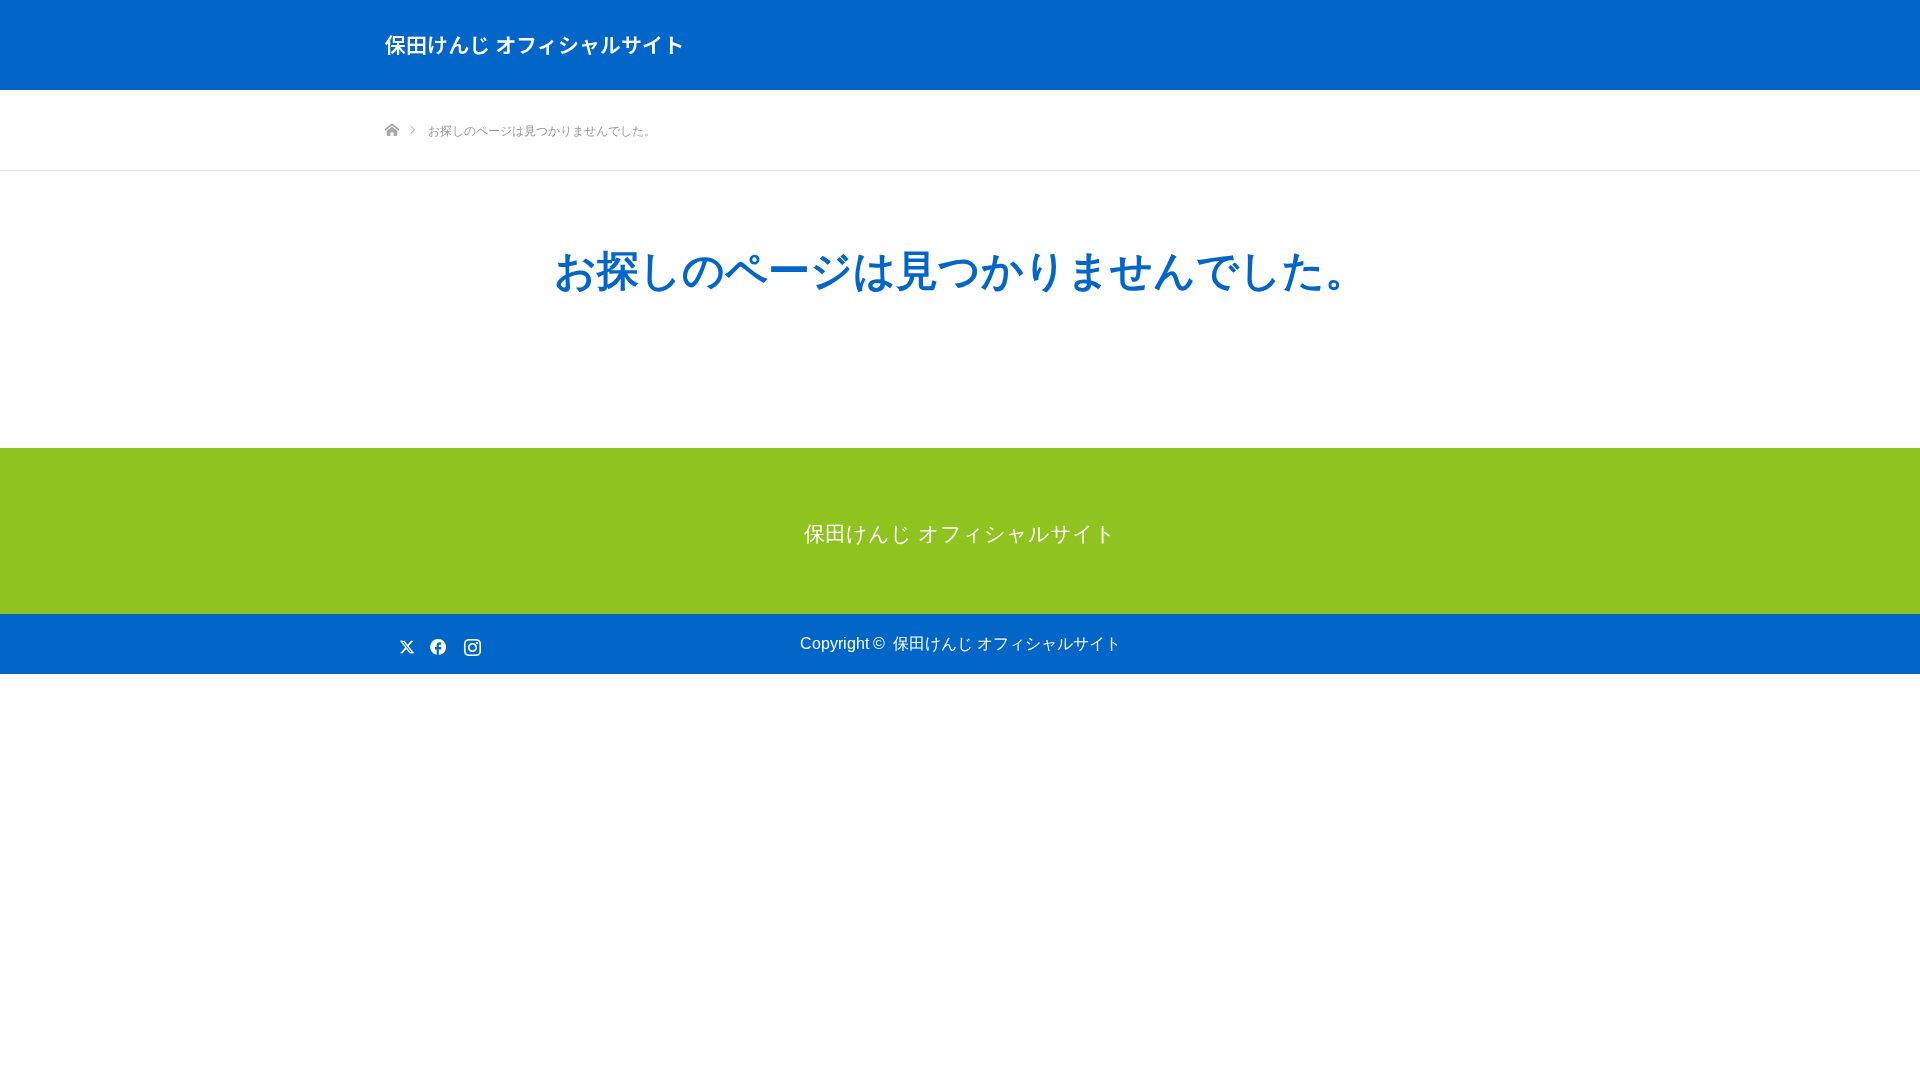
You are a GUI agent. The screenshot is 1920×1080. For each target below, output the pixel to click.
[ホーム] (391, 97)
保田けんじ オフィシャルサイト (534, 44)
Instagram (470, 643)
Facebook (435, 643)
